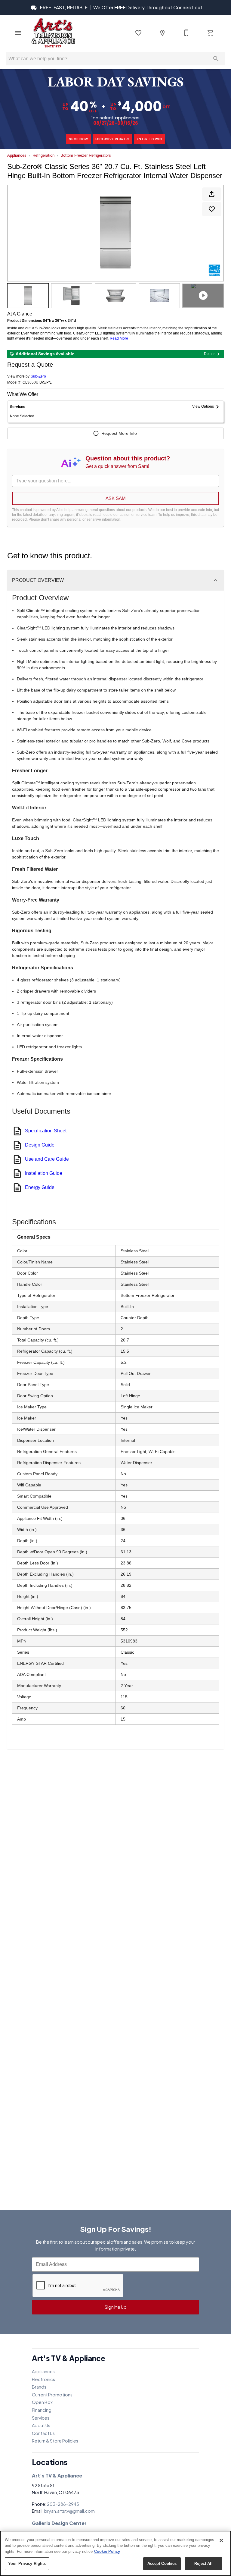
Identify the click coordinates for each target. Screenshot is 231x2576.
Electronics (43, 2379)
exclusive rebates (113, 139)
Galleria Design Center (59, 2523)
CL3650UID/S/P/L (37, 383)
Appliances (17, 155)
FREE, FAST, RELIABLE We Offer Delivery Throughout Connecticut (121, 7)
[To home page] (53, 33)
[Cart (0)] (211, 33)
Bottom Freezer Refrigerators (86, 155)
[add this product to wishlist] (212, 209)
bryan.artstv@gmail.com (69, 2511)
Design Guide (40, 1145)
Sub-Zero (38, 376)
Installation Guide (44, 1173)
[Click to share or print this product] (212, 194)
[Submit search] (216, 59)
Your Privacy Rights (27, 2563)
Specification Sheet (46, 1131)
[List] (138, 33)
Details (210, 354)
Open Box (42, 2402)
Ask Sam (116, 498)
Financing (42, 2410)
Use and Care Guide (47, 1159)
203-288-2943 (63, 2504)
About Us (41, 2425)
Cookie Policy (107, 2551)
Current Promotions (52, 2395)
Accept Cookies (162, 2563)
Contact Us (43, 2433)
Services (41, 2418)
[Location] (162, 33)
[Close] (221, 2540)
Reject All (203, 2563)
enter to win (149, 139)
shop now (78, 139)
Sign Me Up (116, 2307)
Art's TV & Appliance (57, 2476)
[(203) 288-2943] (186, 33)
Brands (39, 2387)
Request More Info (119, 433)
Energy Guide (40, 1187)
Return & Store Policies (55, 2441)
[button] (18, 33)
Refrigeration (43, 155)
